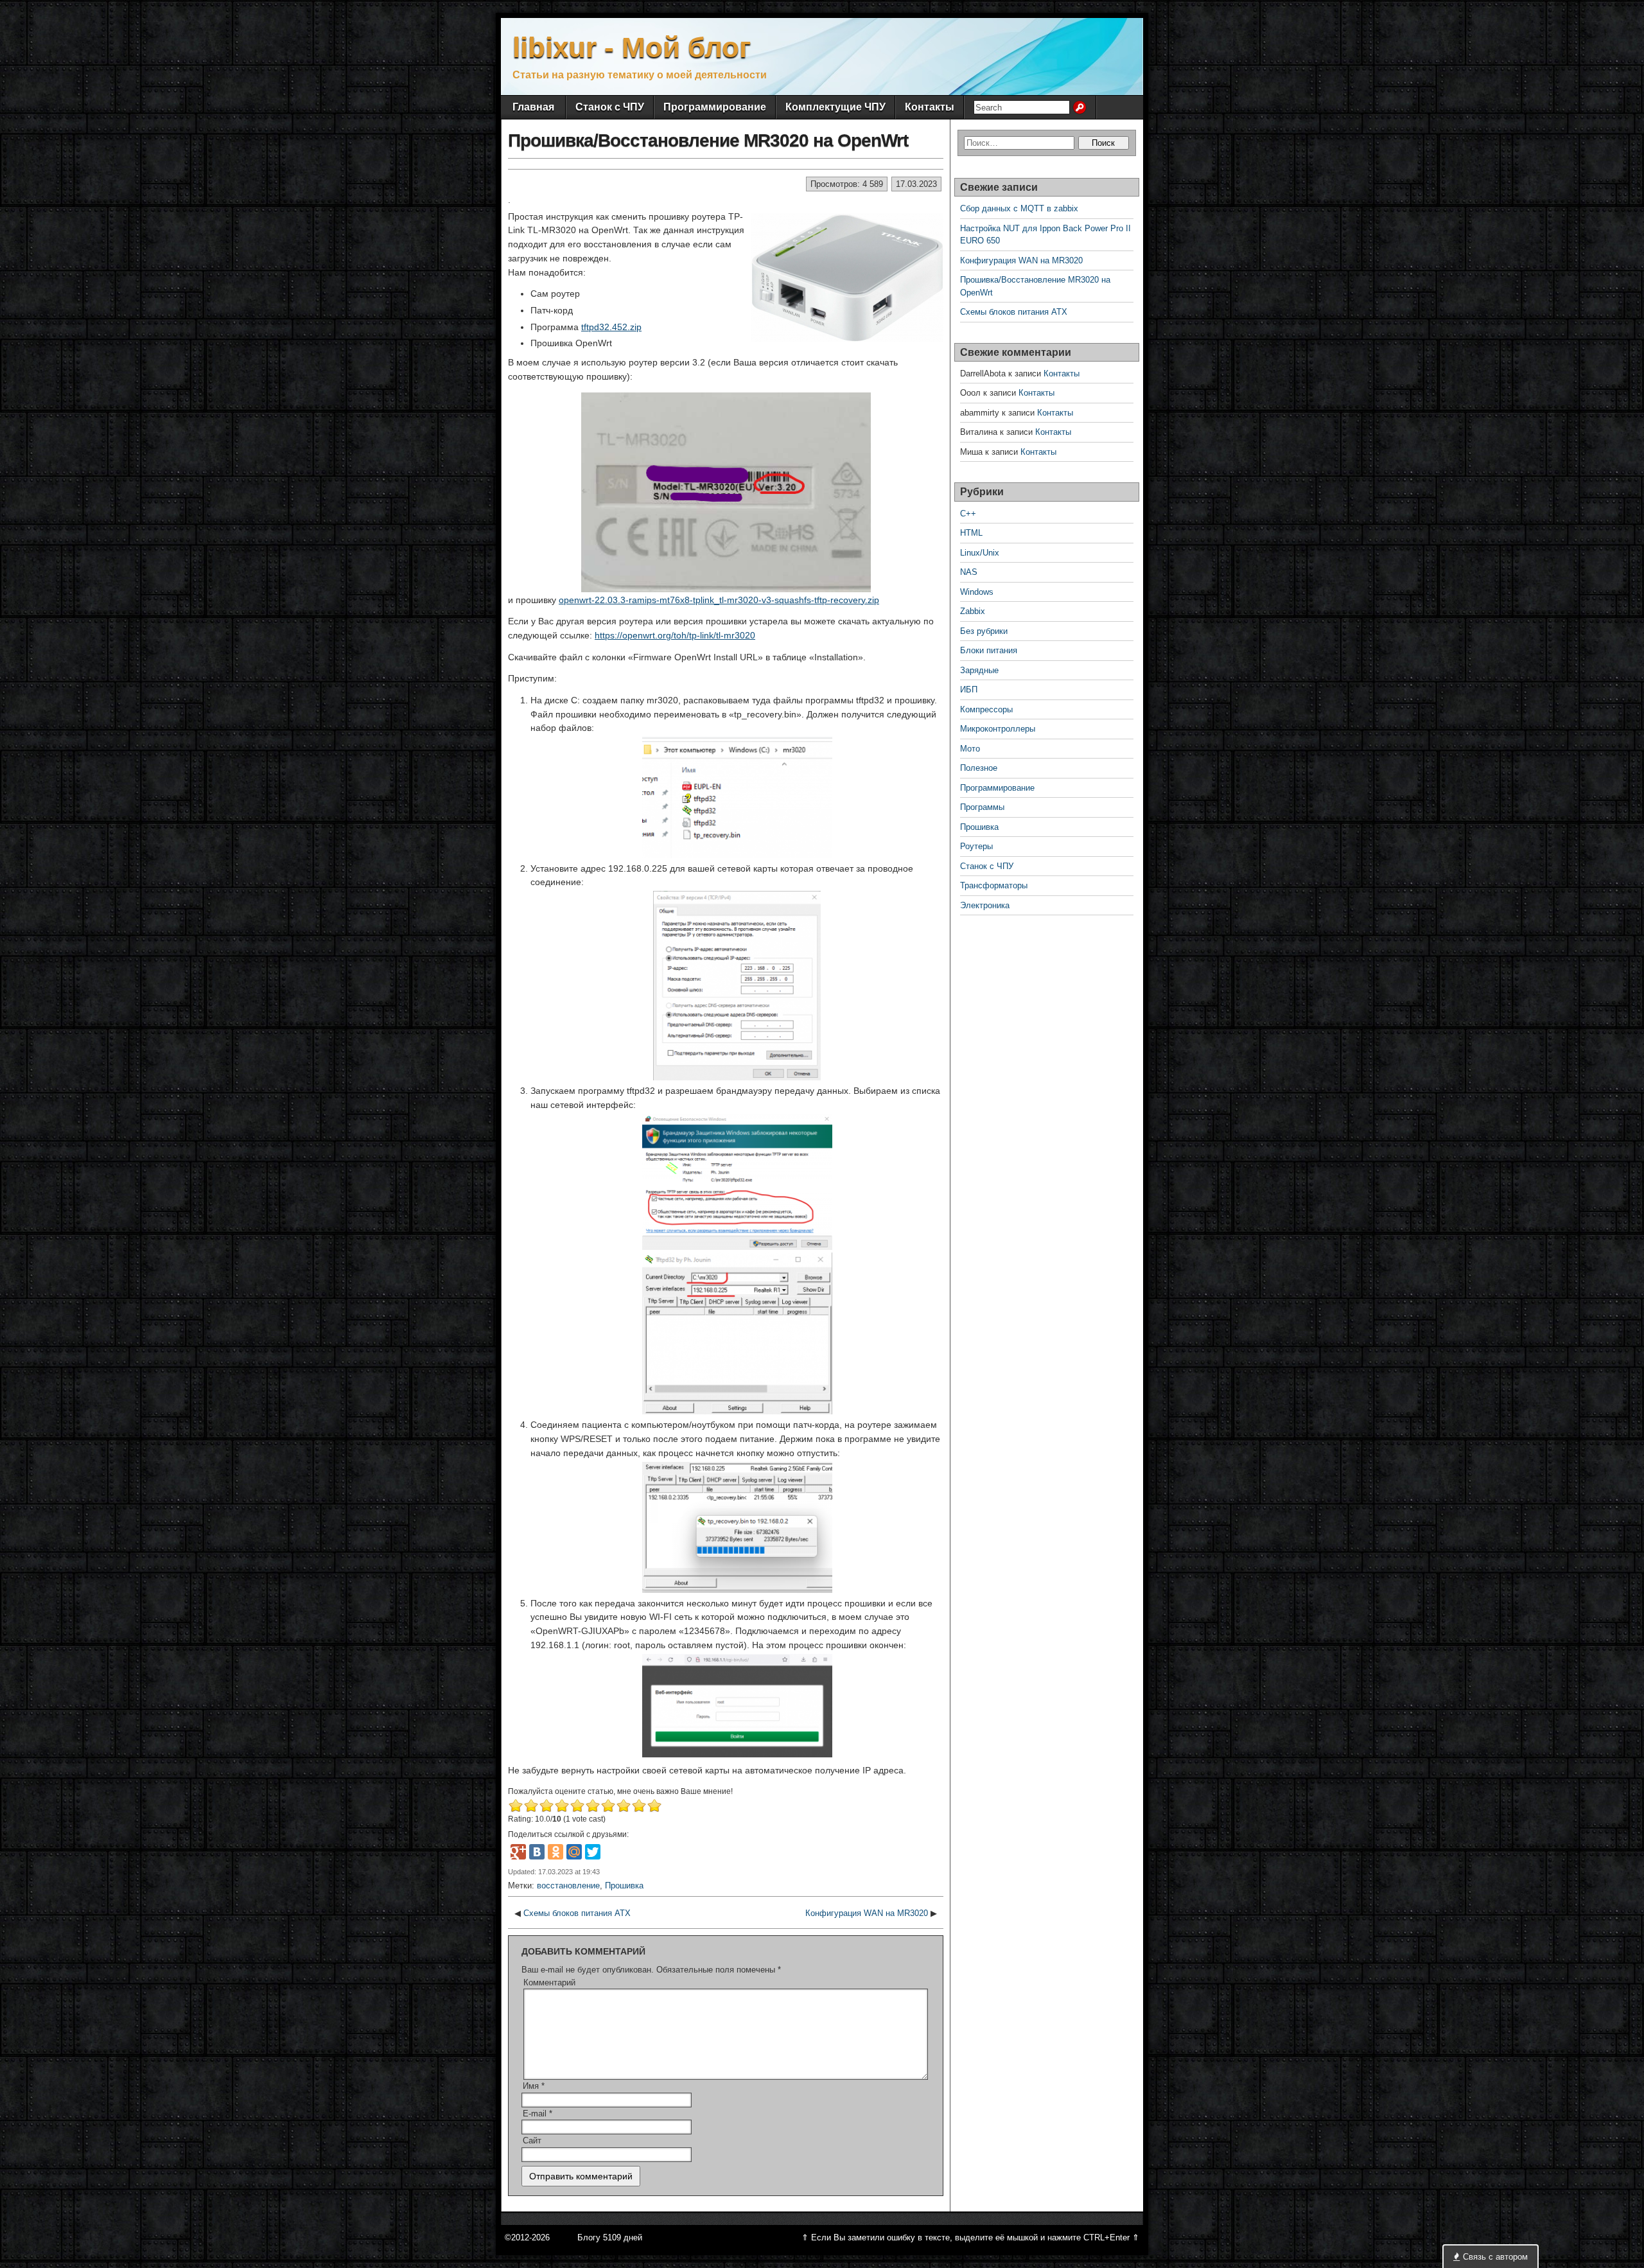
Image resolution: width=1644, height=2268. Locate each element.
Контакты (930, 107)
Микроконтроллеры (998, 729)
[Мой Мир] (574, 1852)
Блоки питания (989, 650)
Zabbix (973, 611)
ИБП (969, 690)
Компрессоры (986, 709)
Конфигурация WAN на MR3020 (867, 1913)
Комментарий (549, 1982)
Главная (533, 107)
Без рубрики (984, 631)
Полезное (979, 768)
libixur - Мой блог (632, 47)
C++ (968, 514)
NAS (969, 572)
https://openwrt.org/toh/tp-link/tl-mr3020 (675, 635)
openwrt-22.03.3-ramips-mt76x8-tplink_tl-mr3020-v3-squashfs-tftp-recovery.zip (719, 600)
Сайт (532, 2141)
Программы (982, 807)
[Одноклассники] (555, 1852)
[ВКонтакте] (537, 1852)
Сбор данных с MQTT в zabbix (1019, 208)
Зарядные (979, 670)
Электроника (985, 905)
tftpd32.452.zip (611, 327)
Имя (534, 2086)
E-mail (538, 2114)
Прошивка (624, 1886)
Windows (977, 592)
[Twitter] (593, 1852)
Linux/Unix (980, 553)
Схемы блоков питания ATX (577, 1913)
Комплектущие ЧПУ (835, 107)
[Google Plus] (518, 1852)
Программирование (715, 107)
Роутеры (976, 846)
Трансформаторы (994, 885)
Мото (970, 749)
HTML (971, 533)
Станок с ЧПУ (610, 107)
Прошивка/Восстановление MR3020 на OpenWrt (708, 140)
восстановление (568, 1886)
